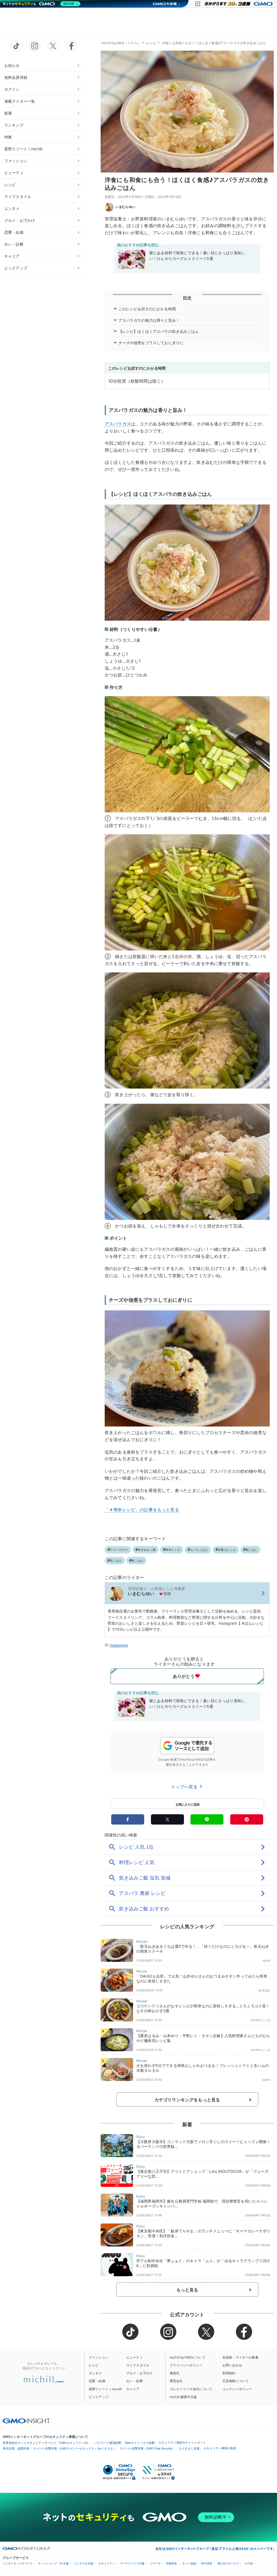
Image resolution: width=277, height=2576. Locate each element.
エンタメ (12, 208)
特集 (8, 137)
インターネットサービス (18, 2563)
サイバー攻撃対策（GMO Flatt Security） (147, 2448)
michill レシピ (261, 2020)
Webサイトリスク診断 (140, 2443)
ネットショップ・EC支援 (53, 2563)
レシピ (10, 185)
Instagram (119, 1645)
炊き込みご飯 (147, 1550)
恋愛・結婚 (14, 232)
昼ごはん (116, 1561)
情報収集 (172, 2563)
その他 (249, 2563)
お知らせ (12, 65)
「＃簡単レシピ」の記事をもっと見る (142, 1510)
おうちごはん (199, 1550)
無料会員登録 (16, 77)
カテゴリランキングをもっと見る (187, 2100)
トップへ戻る (185, 1787)
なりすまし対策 (189, 2448)
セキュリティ (107, 2563)
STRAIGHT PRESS (258, 2156)
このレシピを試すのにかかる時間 (147, 309)
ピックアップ (16, 268)
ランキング (14, 125)
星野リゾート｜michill (23, 149)
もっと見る (187, 2290)
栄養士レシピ (227, 1550)
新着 (8, 113)
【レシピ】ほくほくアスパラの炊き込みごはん (159, 331)
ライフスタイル (18, 196)
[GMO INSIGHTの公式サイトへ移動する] (26, 2421)
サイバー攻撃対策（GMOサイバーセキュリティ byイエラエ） (75, 2448)
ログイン (12, 89)
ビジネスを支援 (84, 2563)
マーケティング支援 (132, 2563)
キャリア (12, 256)
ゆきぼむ (264, 1990)
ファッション (16, 161)
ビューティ (14, 173)
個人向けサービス (228, 2563)
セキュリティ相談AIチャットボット (182, 2443)
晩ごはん (138, 1561)
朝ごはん (252, 1550)
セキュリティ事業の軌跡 (220, 2448)
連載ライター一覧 (20, 101)
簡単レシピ (173, 1550)
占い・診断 (14, 244)
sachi (267, 1961)
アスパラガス (118, 424)
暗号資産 (207, 2563)
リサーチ (155, 2563)
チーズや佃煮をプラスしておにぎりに (151, 343)
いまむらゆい (125, 207)
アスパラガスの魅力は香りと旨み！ (149, 320)
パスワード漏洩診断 (108, 2443)
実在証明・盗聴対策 (16, 2448)
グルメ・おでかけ (20, 220)
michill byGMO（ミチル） (121, 43)
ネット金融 (189, 2563)
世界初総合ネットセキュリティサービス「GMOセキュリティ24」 (47, 2443)
